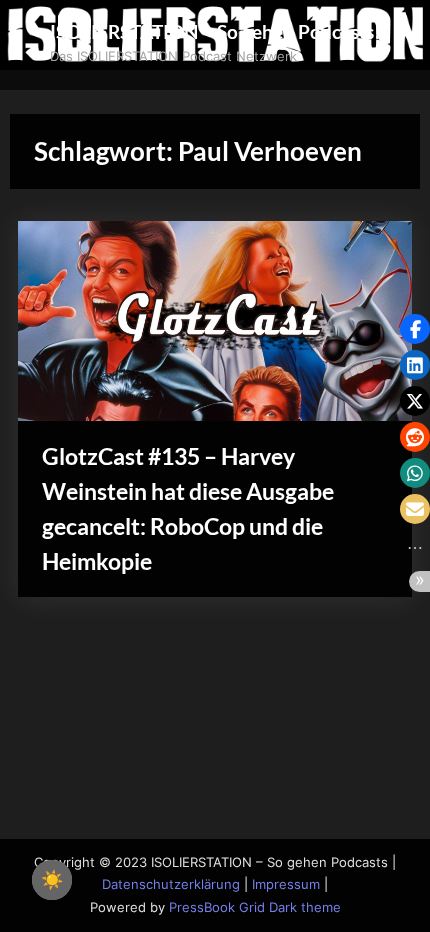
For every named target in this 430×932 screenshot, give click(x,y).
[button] (415, 329)
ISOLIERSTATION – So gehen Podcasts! (215, 31)
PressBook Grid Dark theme (255, 907)
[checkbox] (52, 880)
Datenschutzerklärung (171, 884)
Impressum (286, 884)
